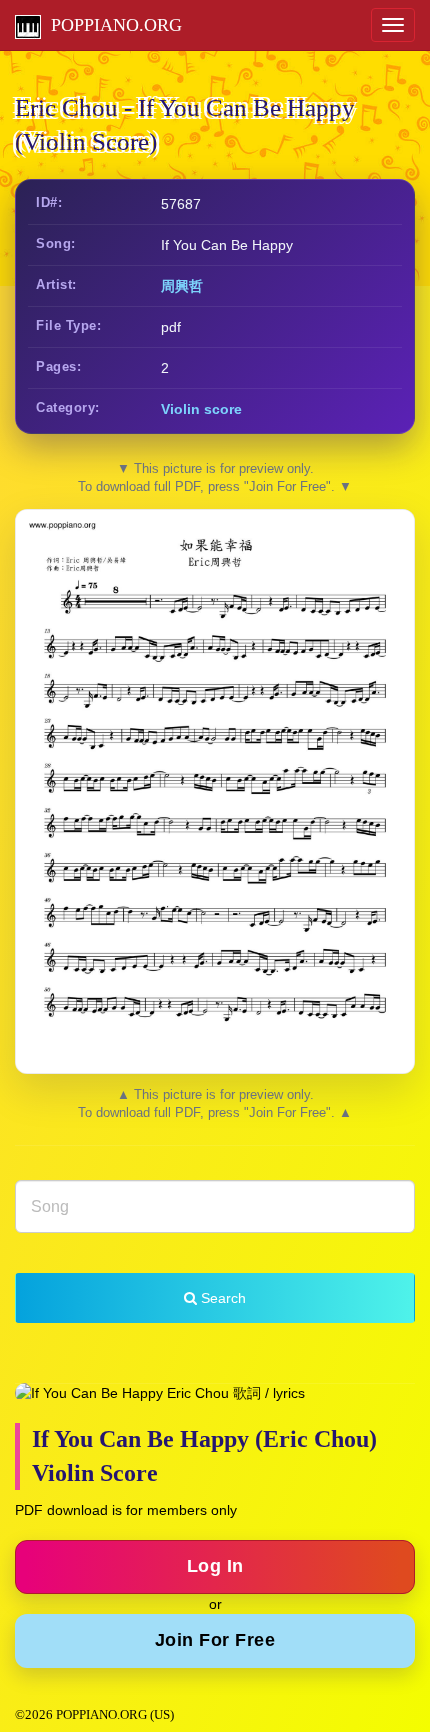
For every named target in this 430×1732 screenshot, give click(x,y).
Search (221, 1298)
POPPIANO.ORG (111, 25)
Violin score (201, 409)
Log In (215, 1566)
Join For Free (215, 1640)
